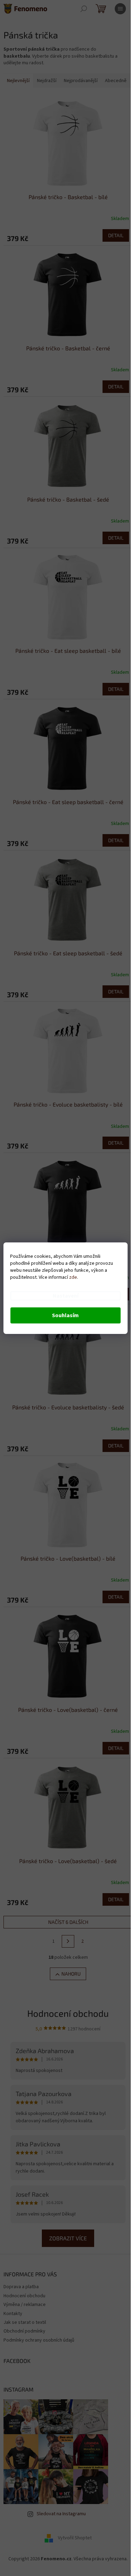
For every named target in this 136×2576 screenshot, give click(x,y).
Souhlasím (65, 1315)
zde (73, 1277)
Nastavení (66, 1296)
